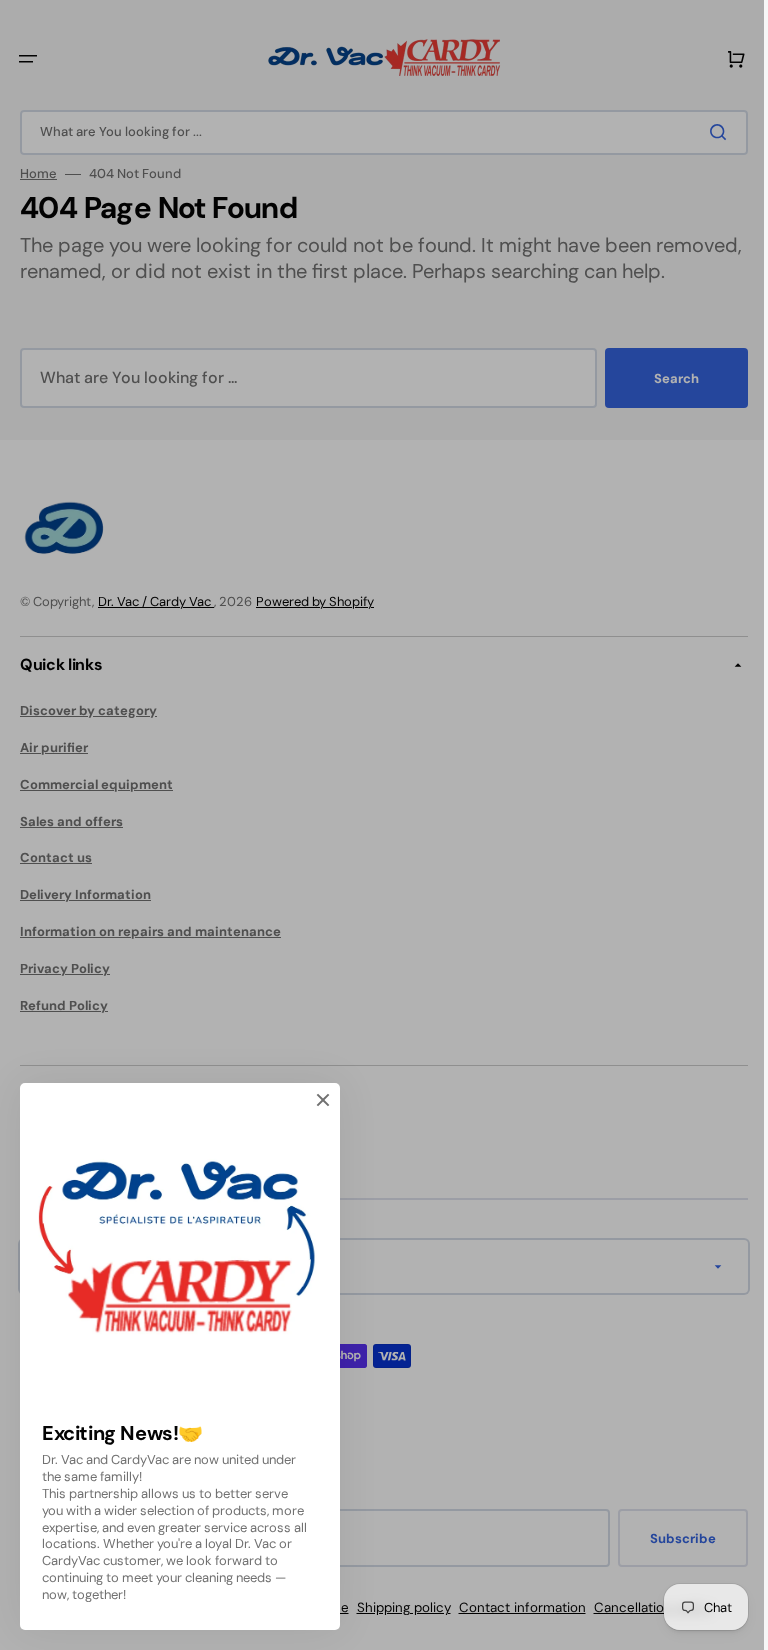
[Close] (323, 1100)
